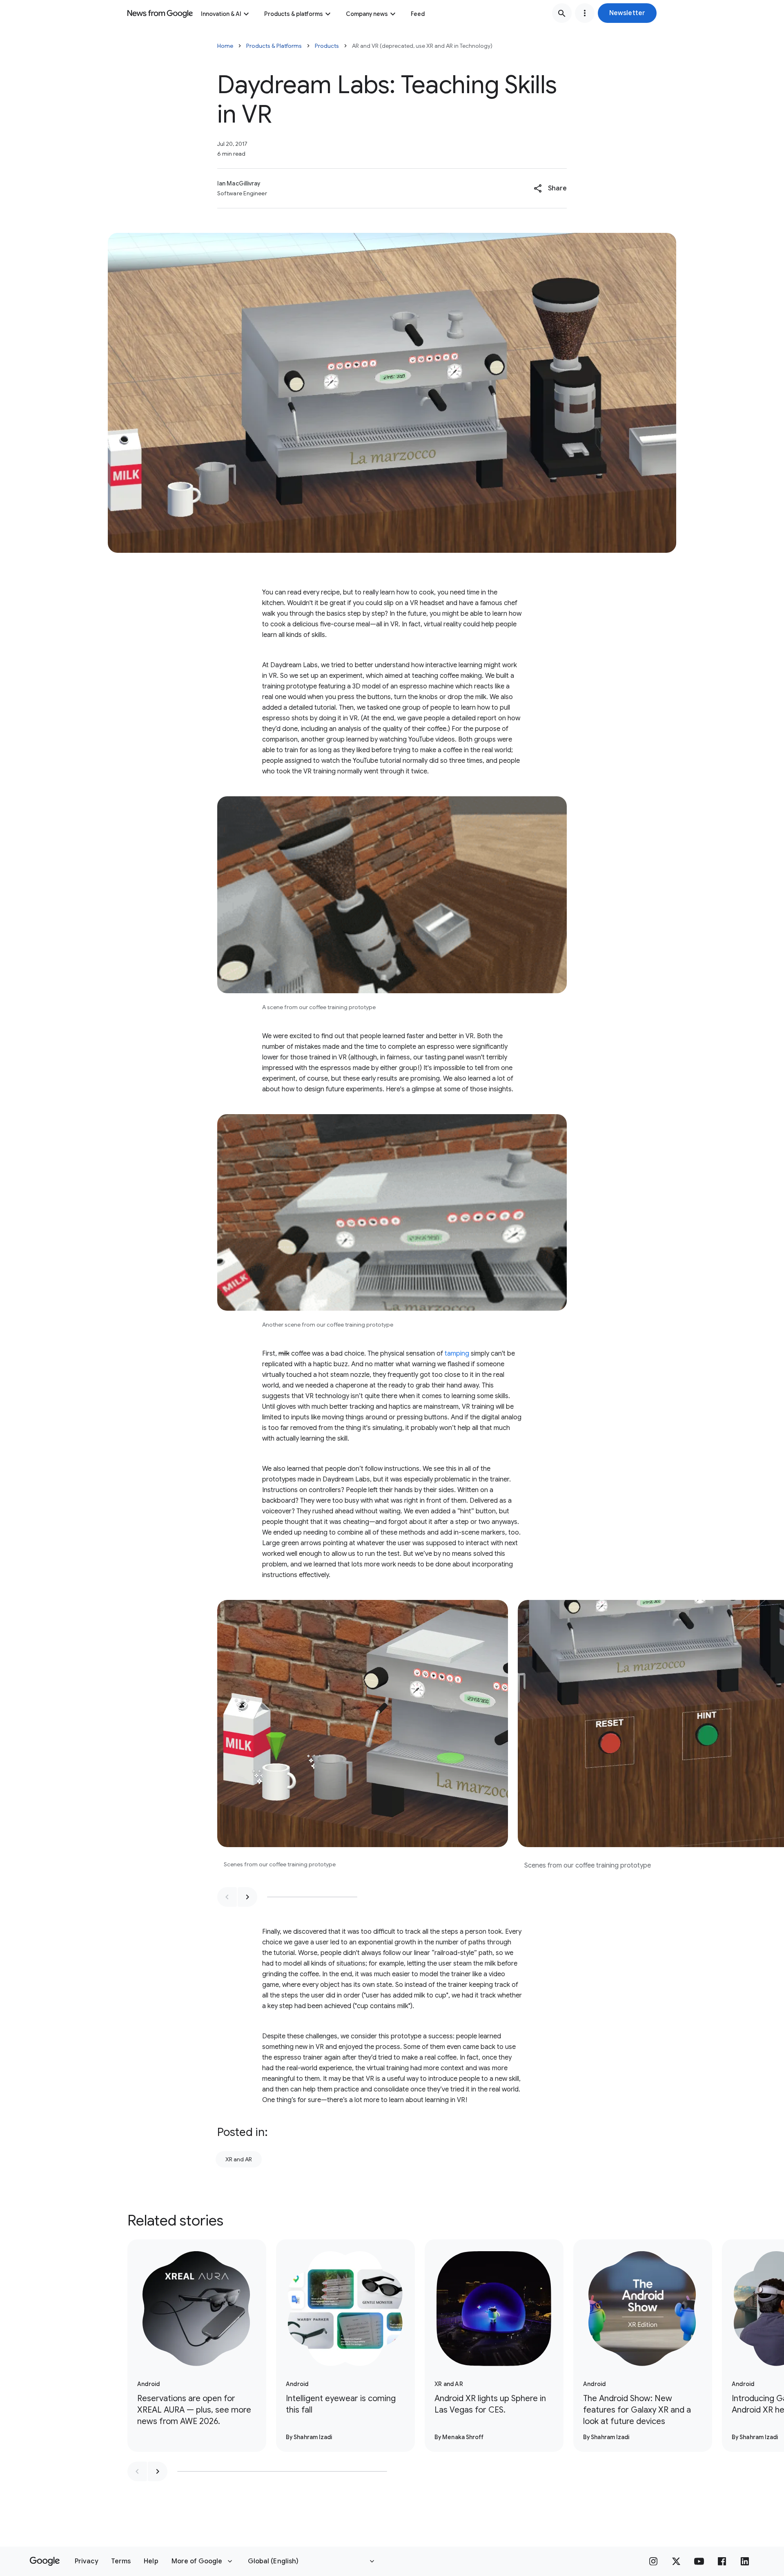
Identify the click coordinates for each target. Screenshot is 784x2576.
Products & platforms (294, 14)
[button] (627, 13)
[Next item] (247, 1897)
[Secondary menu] (585, 13)
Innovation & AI (221, 14)
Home (225, 46)
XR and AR (239, 2159)
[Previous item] (227, 1897)
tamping (457, 1354)
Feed (418, 14)
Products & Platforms (274, 46)
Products (327, 46)
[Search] (562, 13)
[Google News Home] (160, 13)
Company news (367, 14)
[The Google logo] (45, 2561)
